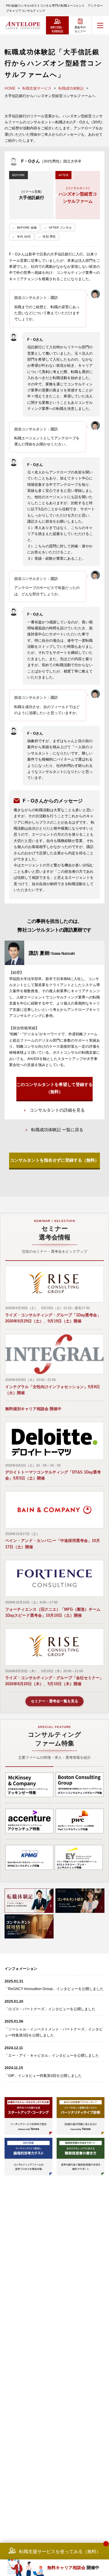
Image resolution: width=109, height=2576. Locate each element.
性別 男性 (49, 237)
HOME (10, 88)
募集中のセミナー (80, 29)
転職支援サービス (37, 88)
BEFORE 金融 (27, 228)
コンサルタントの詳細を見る (57, 1110)
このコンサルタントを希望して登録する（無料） (54, 1088)
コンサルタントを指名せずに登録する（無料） (54, 1160)
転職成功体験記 (71, 88)
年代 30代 (24, 237)
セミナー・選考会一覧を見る (54, 1701)
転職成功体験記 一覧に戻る (57, 1130)
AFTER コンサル (60, 228)
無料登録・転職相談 (57, 29)
